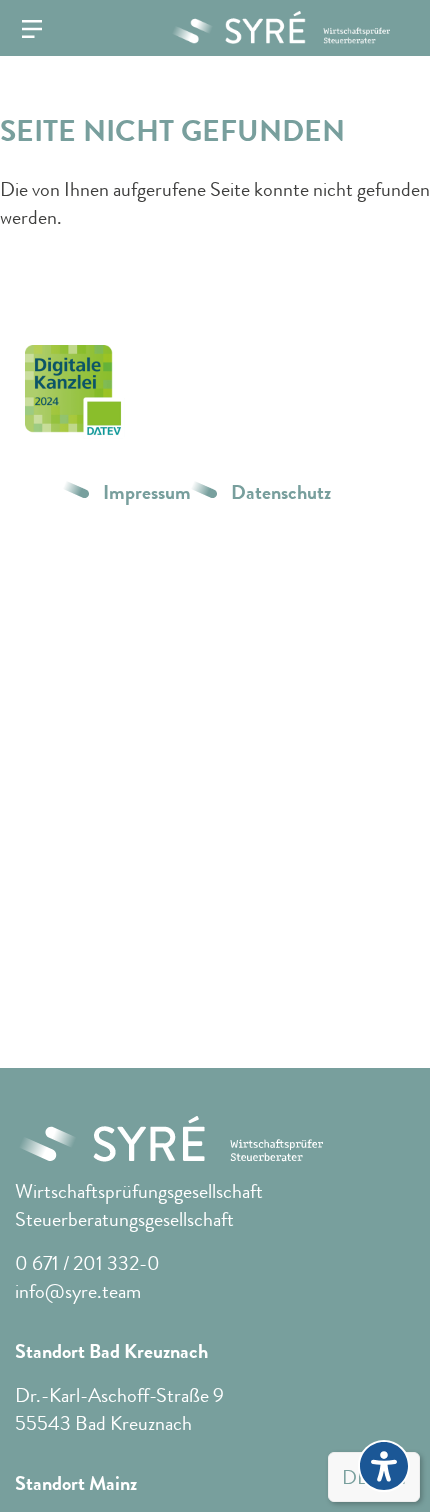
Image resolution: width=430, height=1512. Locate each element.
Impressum (147, 493)
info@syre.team (78, 1291)
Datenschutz (281, 493)
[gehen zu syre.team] (272, 27)
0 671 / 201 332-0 (87, 1263)
